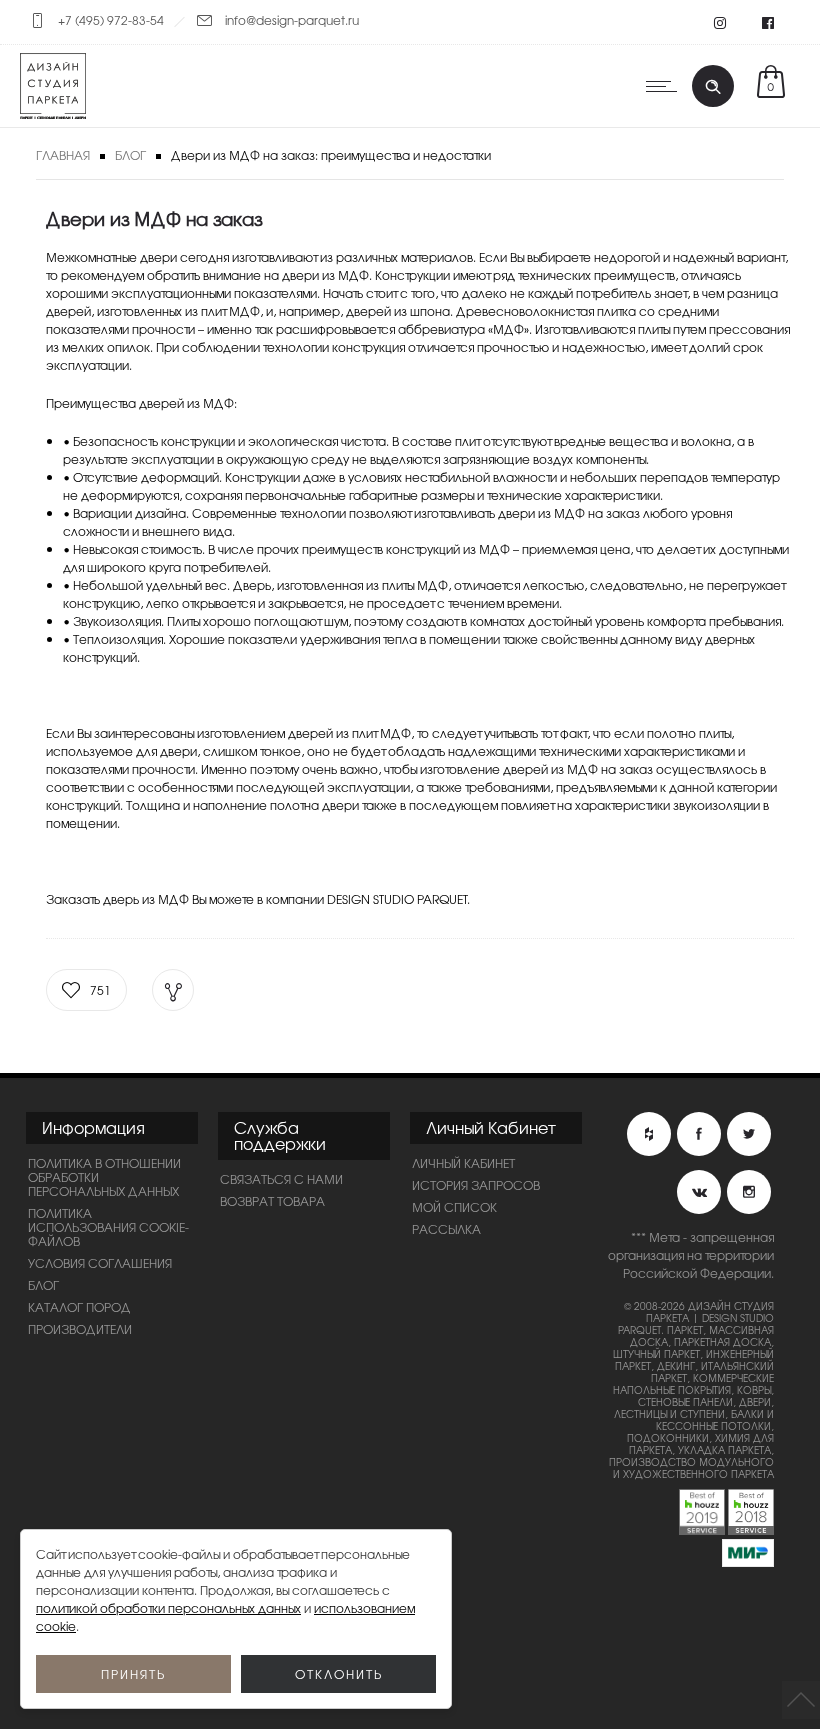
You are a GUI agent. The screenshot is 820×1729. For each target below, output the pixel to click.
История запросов (476, 1185)
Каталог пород (79, 1307)
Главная (63, 155)
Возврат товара (272, 1201)
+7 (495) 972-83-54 (111, 20)
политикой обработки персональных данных (168, 1608)
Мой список (454, 1207)
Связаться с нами (281, 1179)
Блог (130, 155)
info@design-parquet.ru (292, 20)
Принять (133, 1674)
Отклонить (339, 1674)
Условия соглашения (100, 1263)
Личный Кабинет (463, 1163)
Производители (80, 1329)
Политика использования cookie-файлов (108, 1227)
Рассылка (446, 1229)
